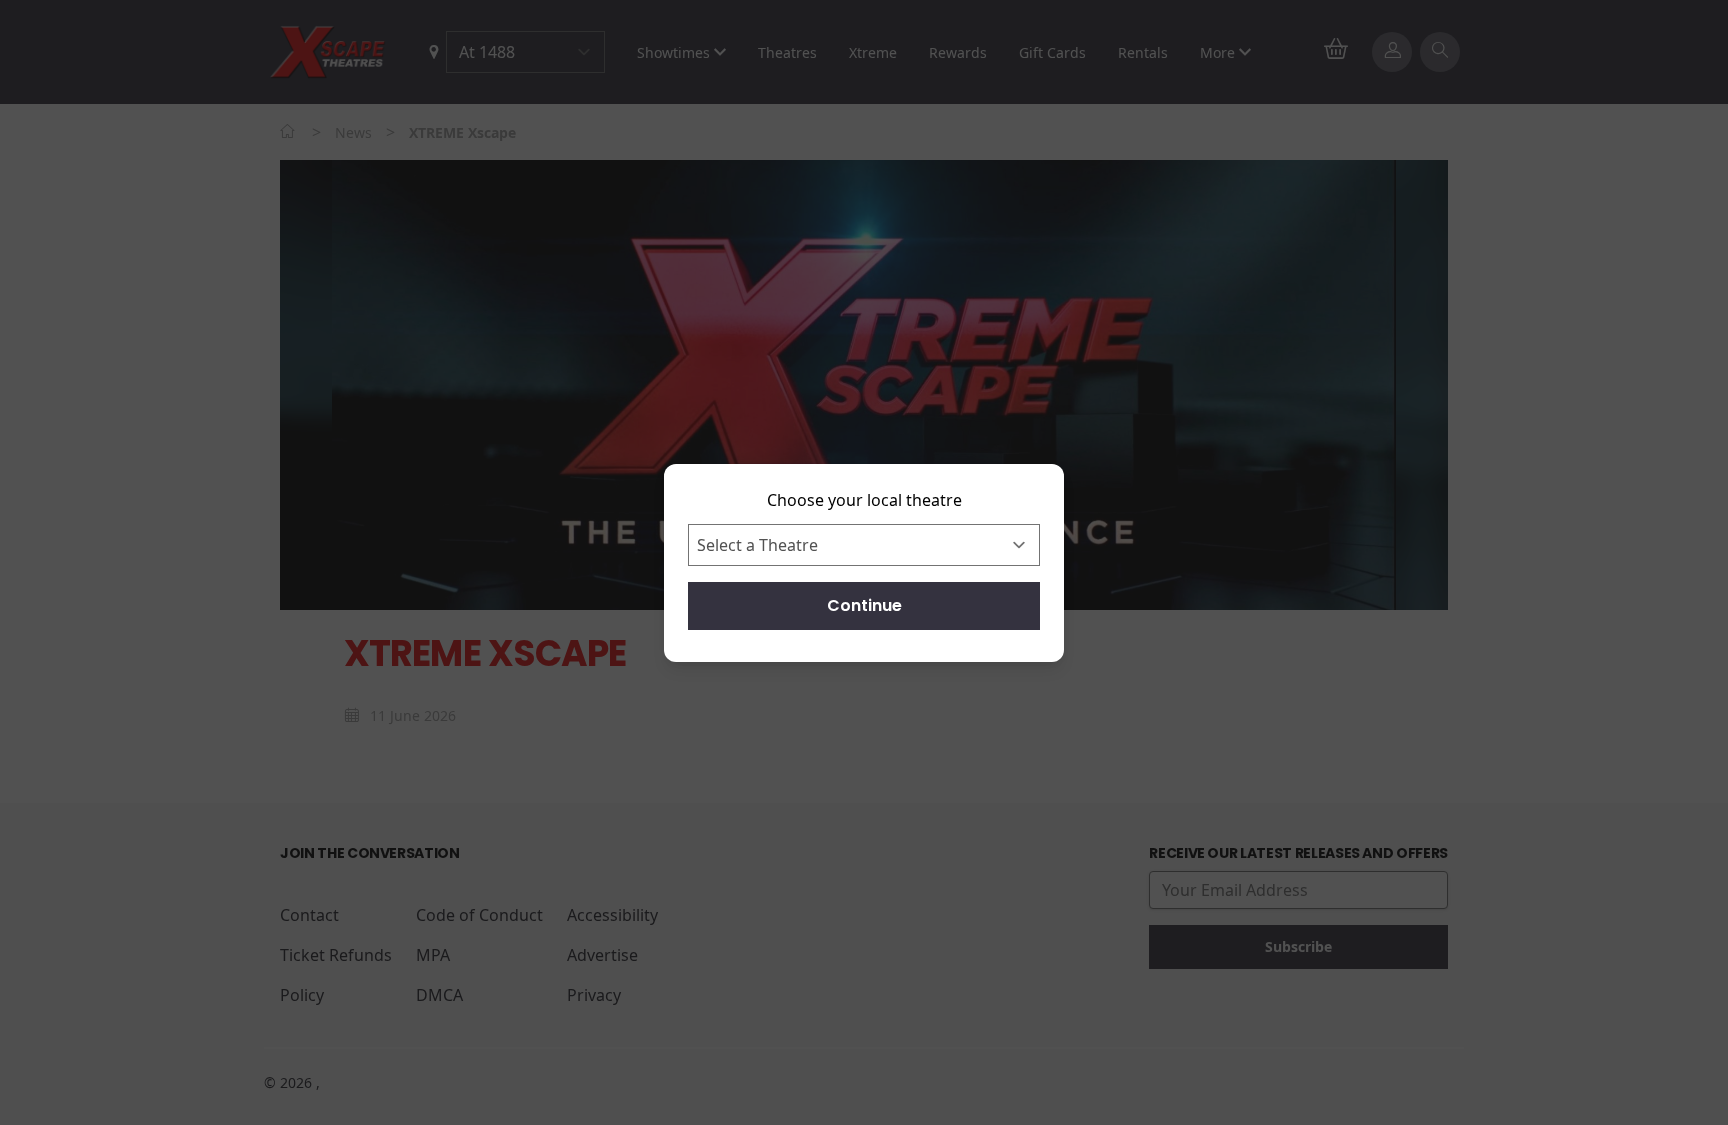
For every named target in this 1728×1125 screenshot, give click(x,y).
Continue (864, 605)
